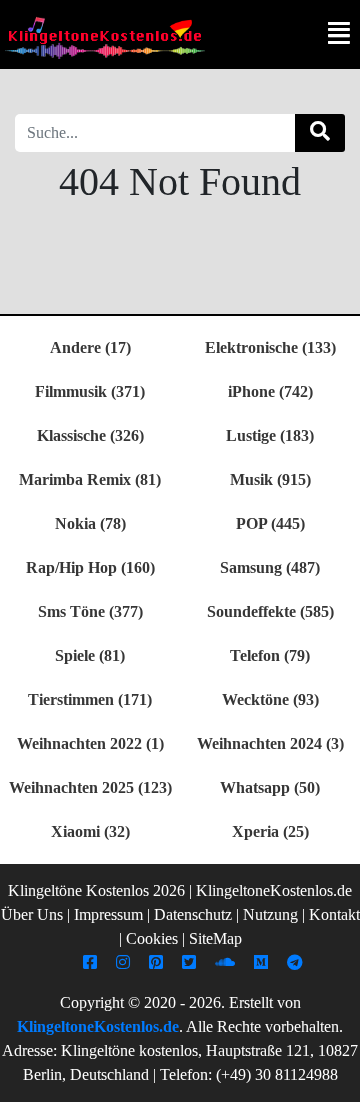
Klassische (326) (90, 435)
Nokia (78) (90, 523)
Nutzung (270, 914)
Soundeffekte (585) (270, 611)
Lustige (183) (270, 435)
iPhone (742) (270, 391)
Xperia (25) (270, 831)
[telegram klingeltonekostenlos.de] (297, 962)
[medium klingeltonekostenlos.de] (263, 962)
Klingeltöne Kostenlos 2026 (96, 890)
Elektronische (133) (270, 347)
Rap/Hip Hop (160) (90, 567)
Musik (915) (270, 479)
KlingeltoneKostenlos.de (98, 1026)
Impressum (108, 914)
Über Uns (32, 914)
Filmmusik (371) (90, 391)
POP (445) (270, 523)
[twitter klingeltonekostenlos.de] (191, 962)
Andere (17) (90, 347)
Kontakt (334, 914)
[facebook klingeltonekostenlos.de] (92, 962)
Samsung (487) (270, 567)
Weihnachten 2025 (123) (90, 787)
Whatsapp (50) (270, 787)
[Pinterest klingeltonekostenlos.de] (158, 962)
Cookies (152, 938)
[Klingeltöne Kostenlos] (105, 37)
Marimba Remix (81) (90, 479)
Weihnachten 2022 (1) (90, 743)
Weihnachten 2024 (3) (270, 743)
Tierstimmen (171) (90, 699)
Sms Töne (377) (90, 611)
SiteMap (215, 938)
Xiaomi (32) (90, 831)
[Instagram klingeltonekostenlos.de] (125, 962)
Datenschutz (193, 914)
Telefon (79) (270, 655)
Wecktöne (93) (270, 699)
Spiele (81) (90, 655)
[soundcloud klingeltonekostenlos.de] (227, 962)
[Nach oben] (333, 1077)
